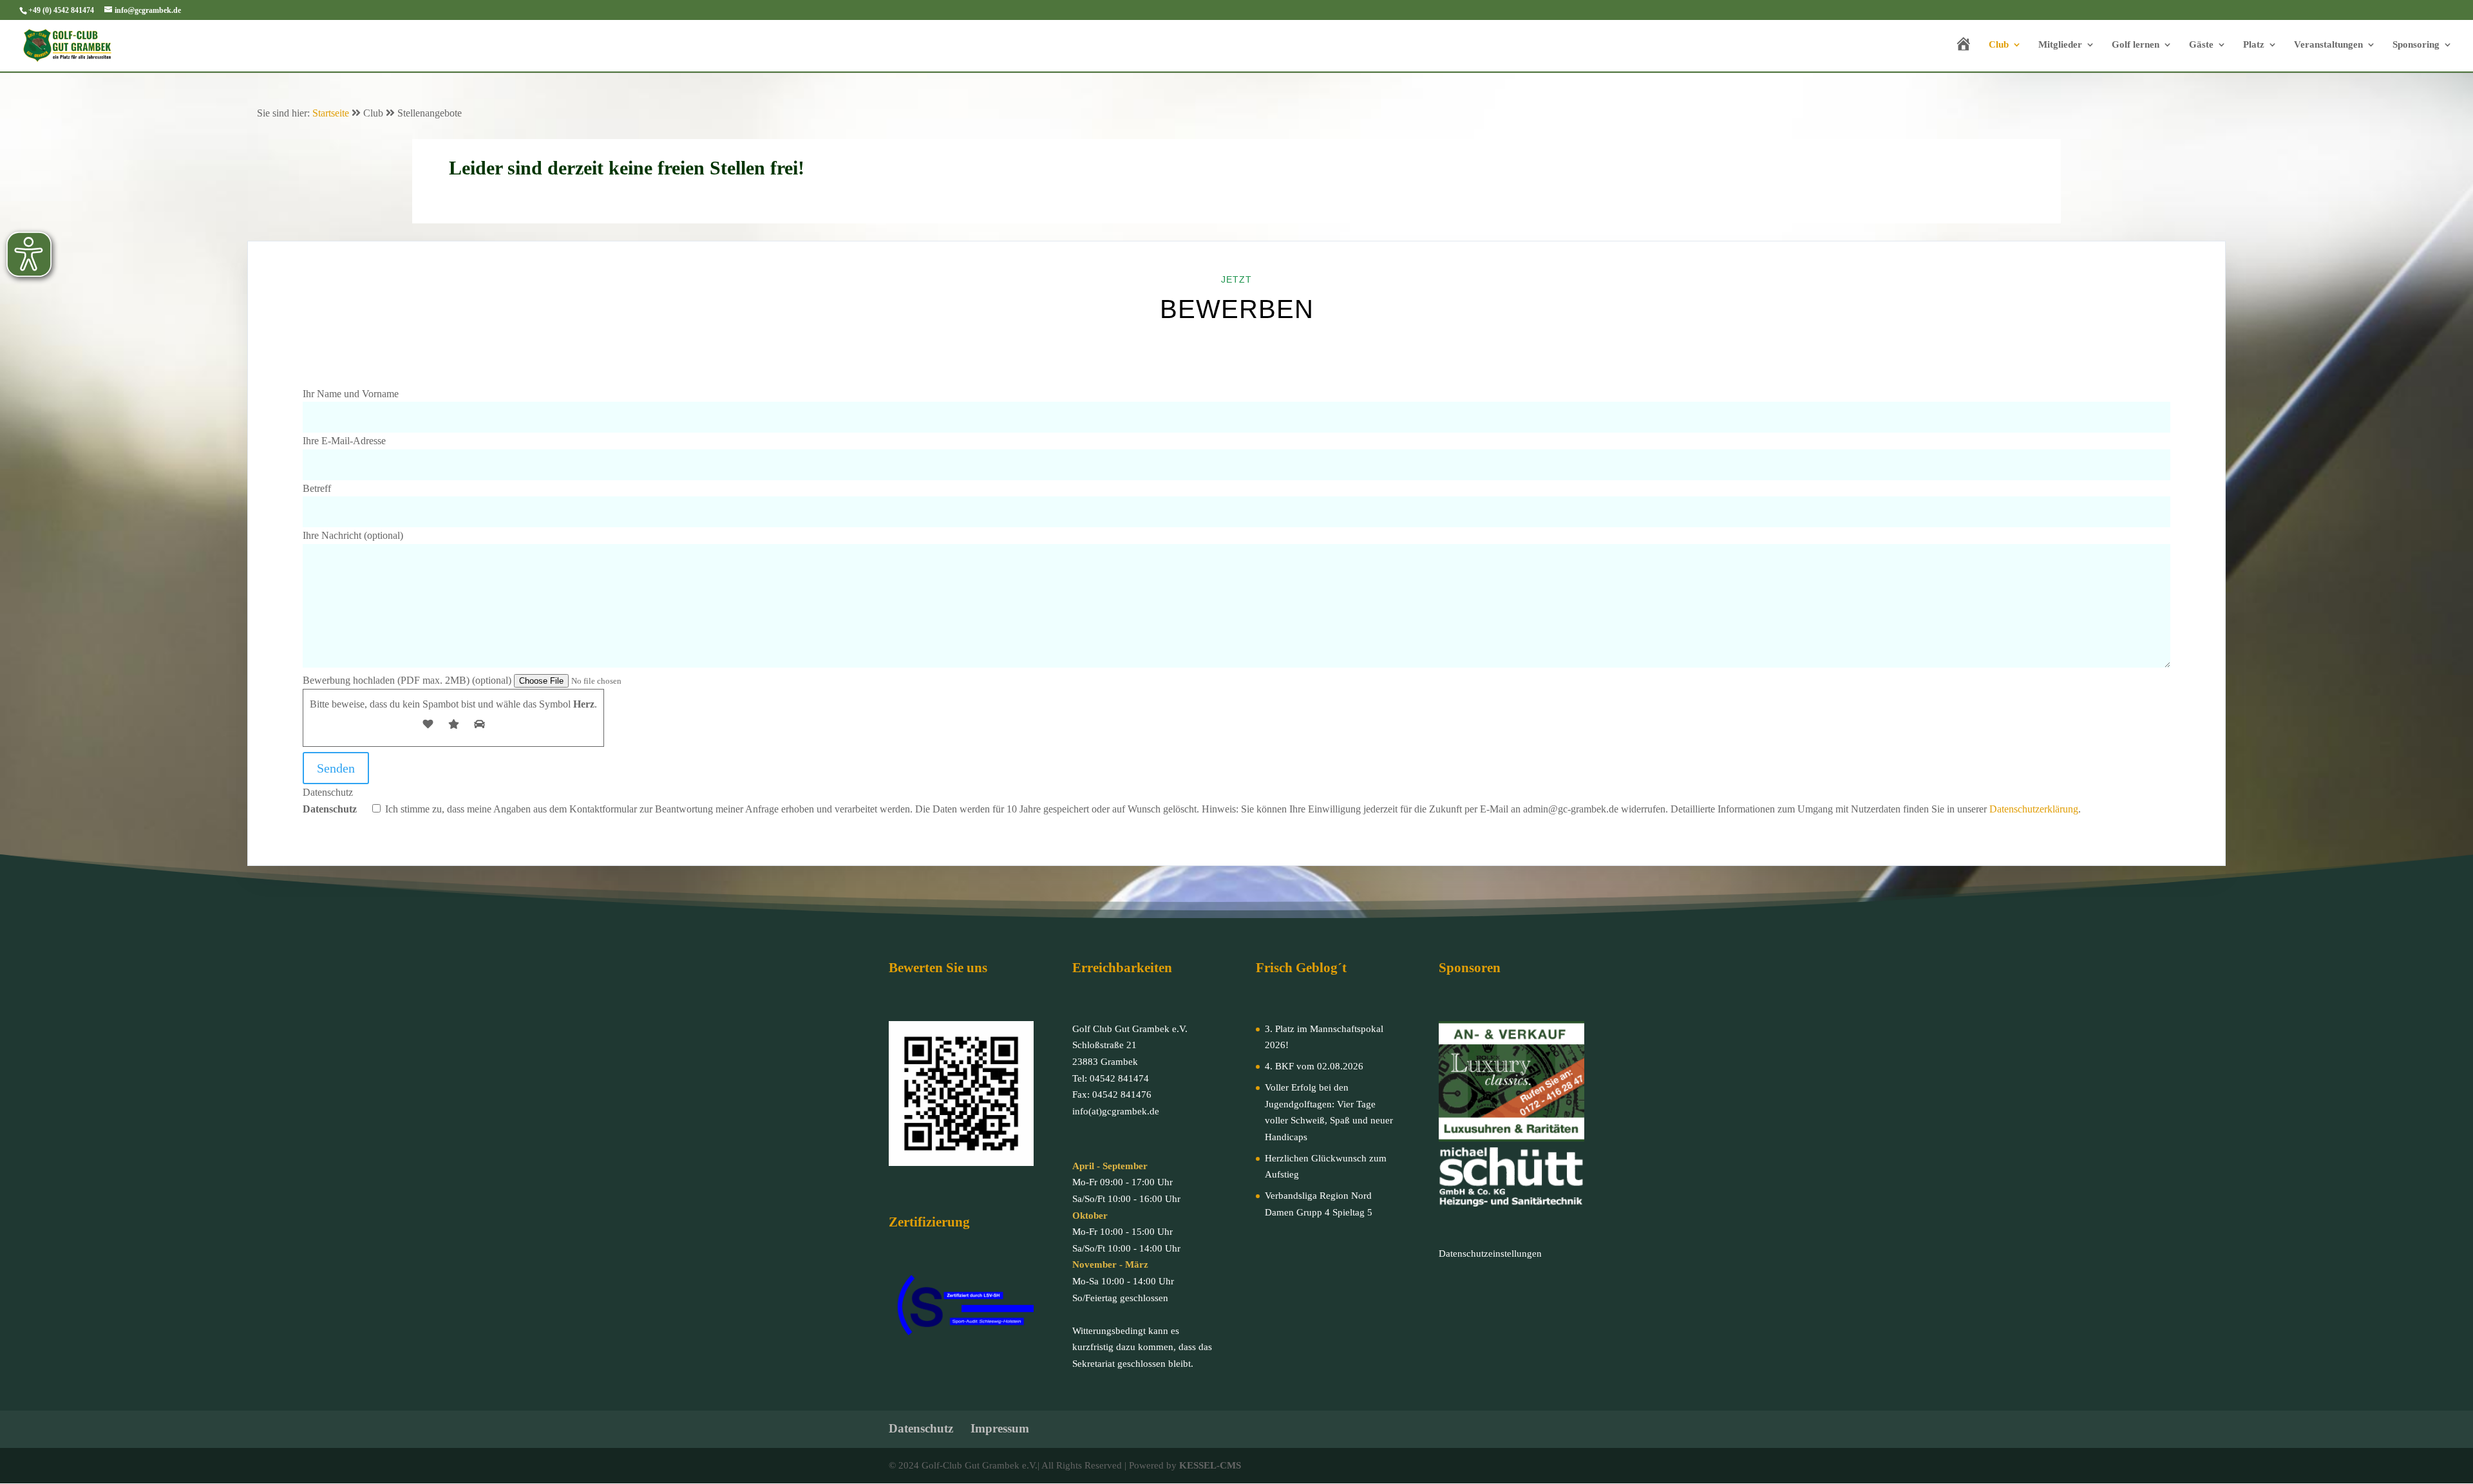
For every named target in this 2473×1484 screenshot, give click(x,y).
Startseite (331, 113)
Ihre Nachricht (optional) (353, 535)
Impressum (1000, 1428)
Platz (2254, 45)
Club (1999, 45)
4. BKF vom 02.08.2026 (1314, 1066)
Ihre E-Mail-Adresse (344, 441)
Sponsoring (2416, 45)
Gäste (2201, 45)
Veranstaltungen (2328, 45)
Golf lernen (2136, 45)
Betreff (317, 488)
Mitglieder (2060, 45)
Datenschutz (1192, 801)
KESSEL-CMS (1210, 1465)
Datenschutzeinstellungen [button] (1490, 1254)
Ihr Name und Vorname (351, 394)
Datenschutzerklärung (2034, 809)
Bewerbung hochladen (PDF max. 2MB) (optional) (408, 680)
